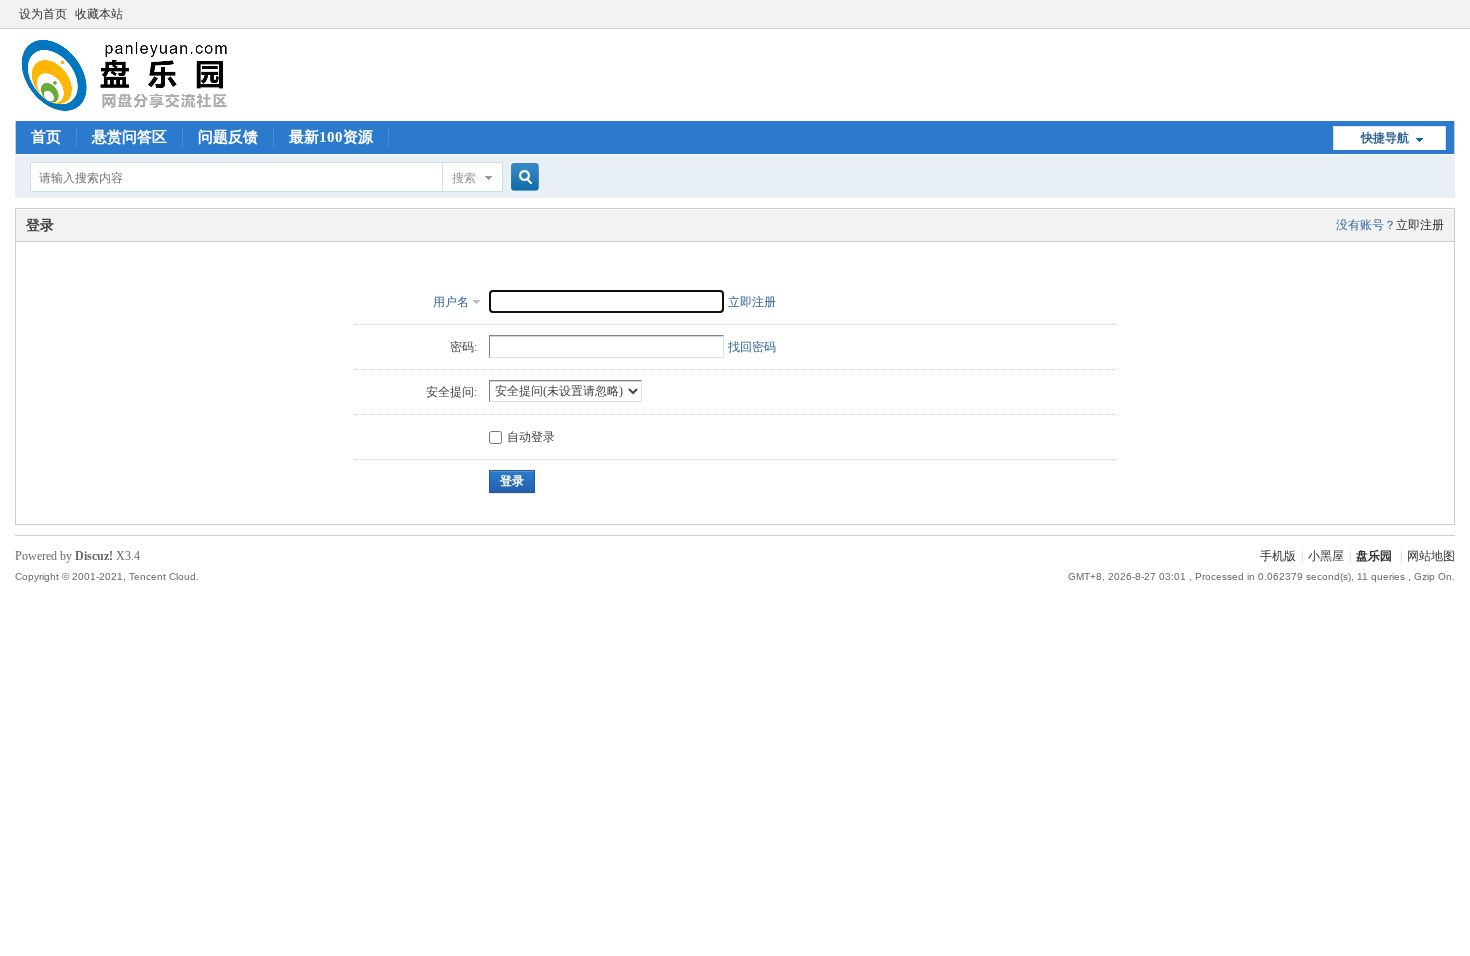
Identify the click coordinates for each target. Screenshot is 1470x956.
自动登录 (531, 437)
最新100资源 (331, 137)
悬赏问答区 (129, 137)
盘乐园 (1374, 556)
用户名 (451, 302)
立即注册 (1420, 225)
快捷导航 (1385, 138)
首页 (46, 137)
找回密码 (752, 347)
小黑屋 (1326, 556)
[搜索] (522, 177)
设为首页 (43, 14)
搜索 (464, 178)
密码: (463, 347)
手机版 (1278, 556)
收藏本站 (99, 14)
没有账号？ (1366, 225)
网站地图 (1431, 556)
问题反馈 (228, 137)
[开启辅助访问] (1450, 14)
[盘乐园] (156, 109)
